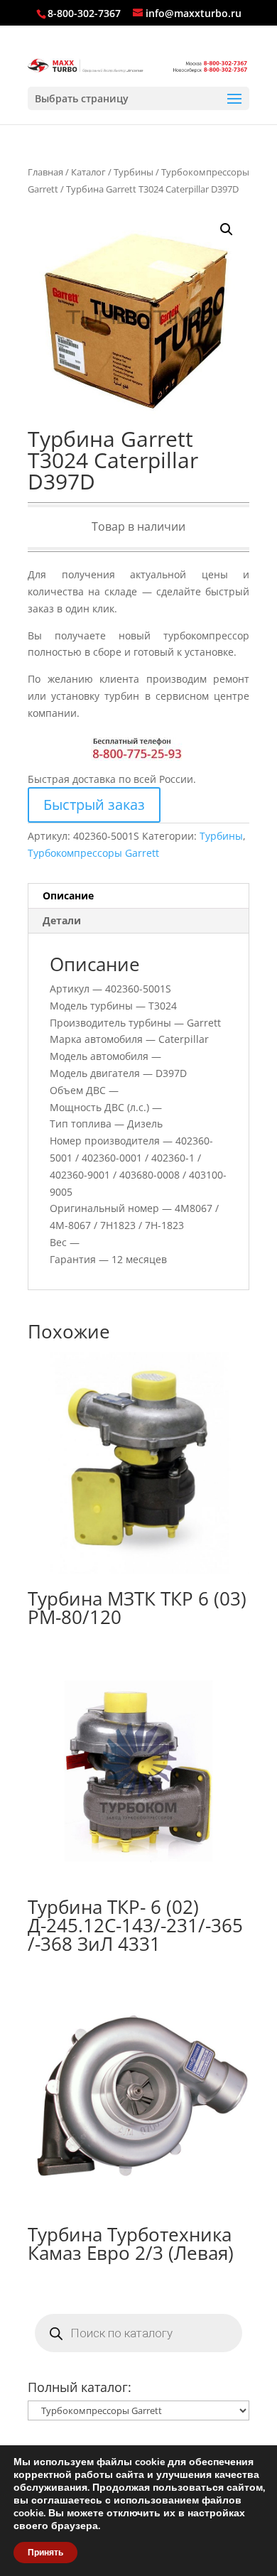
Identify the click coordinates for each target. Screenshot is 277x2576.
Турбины (134, 172)
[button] (227, 229)
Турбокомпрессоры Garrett (93, 853)
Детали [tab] (62, 920)
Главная (45, 172)
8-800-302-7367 (84, 13)
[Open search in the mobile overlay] (138, 2333)
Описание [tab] (68, 895)
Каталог (88, 172)
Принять (45, 2553)
